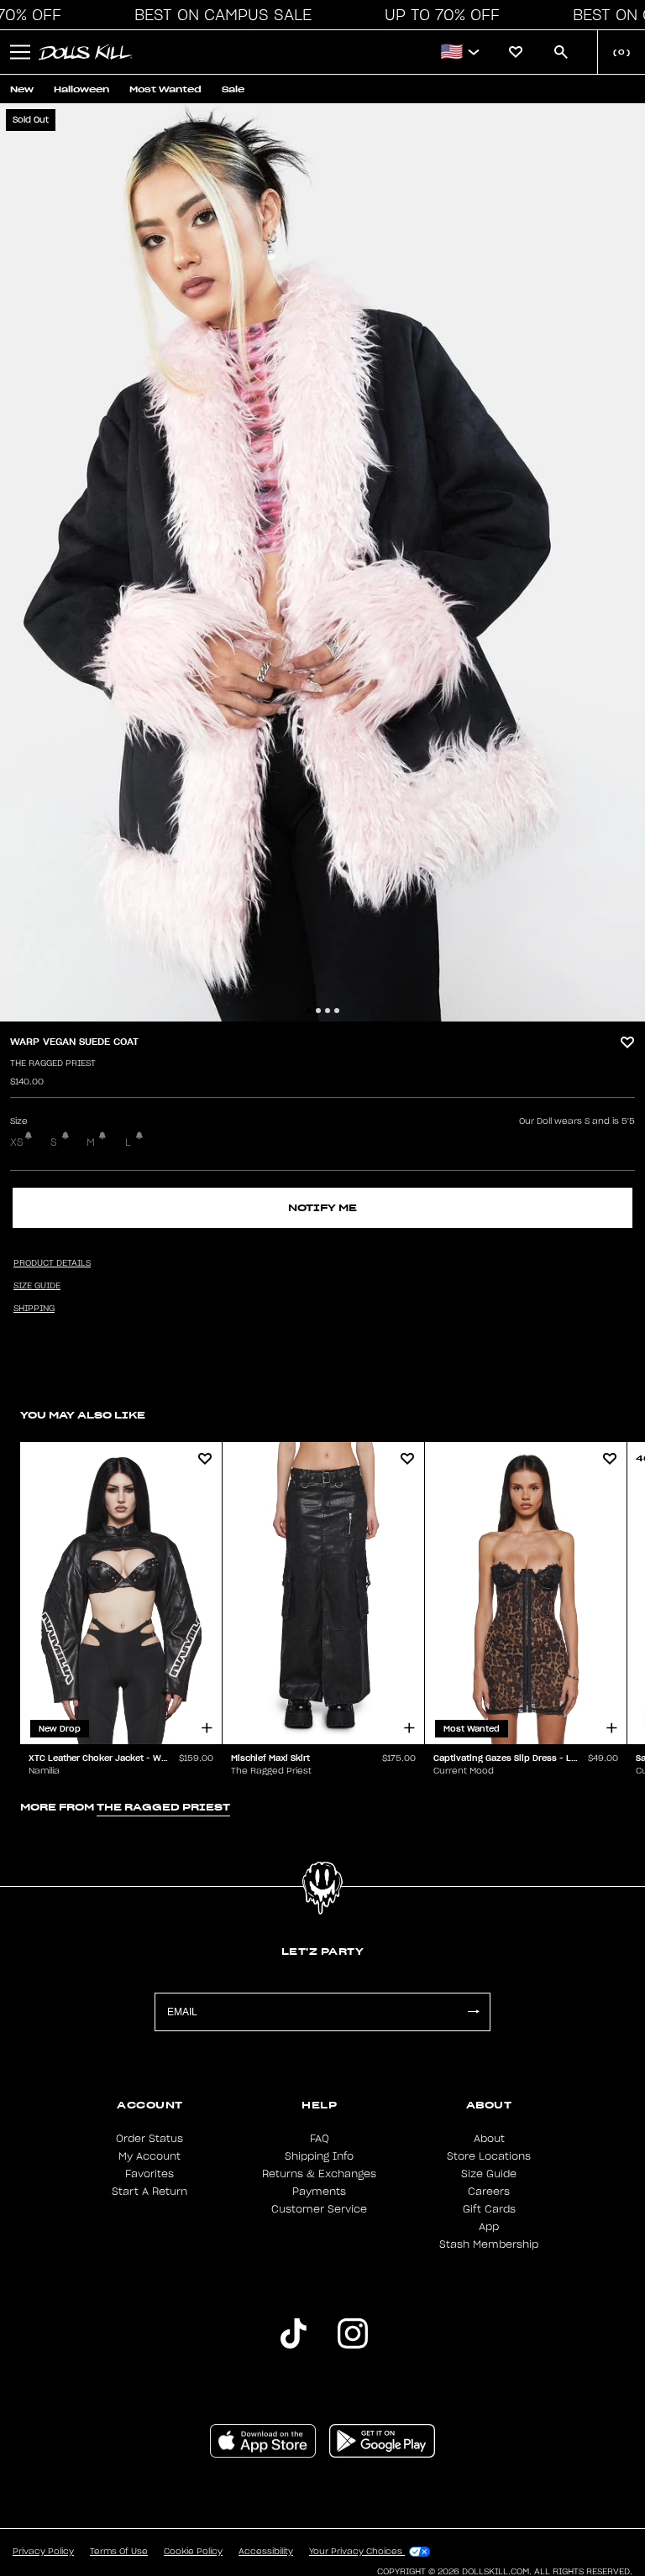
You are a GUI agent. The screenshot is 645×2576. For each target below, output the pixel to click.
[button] (218, 15)
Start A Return (149, 2192)
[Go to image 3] (328, 1011)
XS (17, 1142)
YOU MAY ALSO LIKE (83, 1415)
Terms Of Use (119, 2552)
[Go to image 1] (309, 1011)
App (489, 2227)
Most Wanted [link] (165, 89)
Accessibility (266, 2552)
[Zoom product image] (322, 562)
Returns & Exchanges (319, 2174)
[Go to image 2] (318, 1011)
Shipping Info (319, 2156)
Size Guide (489, 2174)
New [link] (22, 89)
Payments (319, 2192)
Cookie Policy (193, 2552)
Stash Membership (489, 2244)
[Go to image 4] (337, 1011)
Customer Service (319, 2209)
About (489, 2139)
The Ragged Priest (53, 1063)
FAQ (320, 2139)
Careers (489, 2192)
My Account (149, 2156)
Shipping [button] (34, 1309)
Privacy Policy (43, 2552)
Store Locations (489, 2156)
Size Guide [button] (37, 1286)
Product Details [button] (52, 1263)
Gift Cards (489, 2209)
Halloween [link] (81, 89)
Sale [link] (233, 89)
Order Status (149, 2139)
